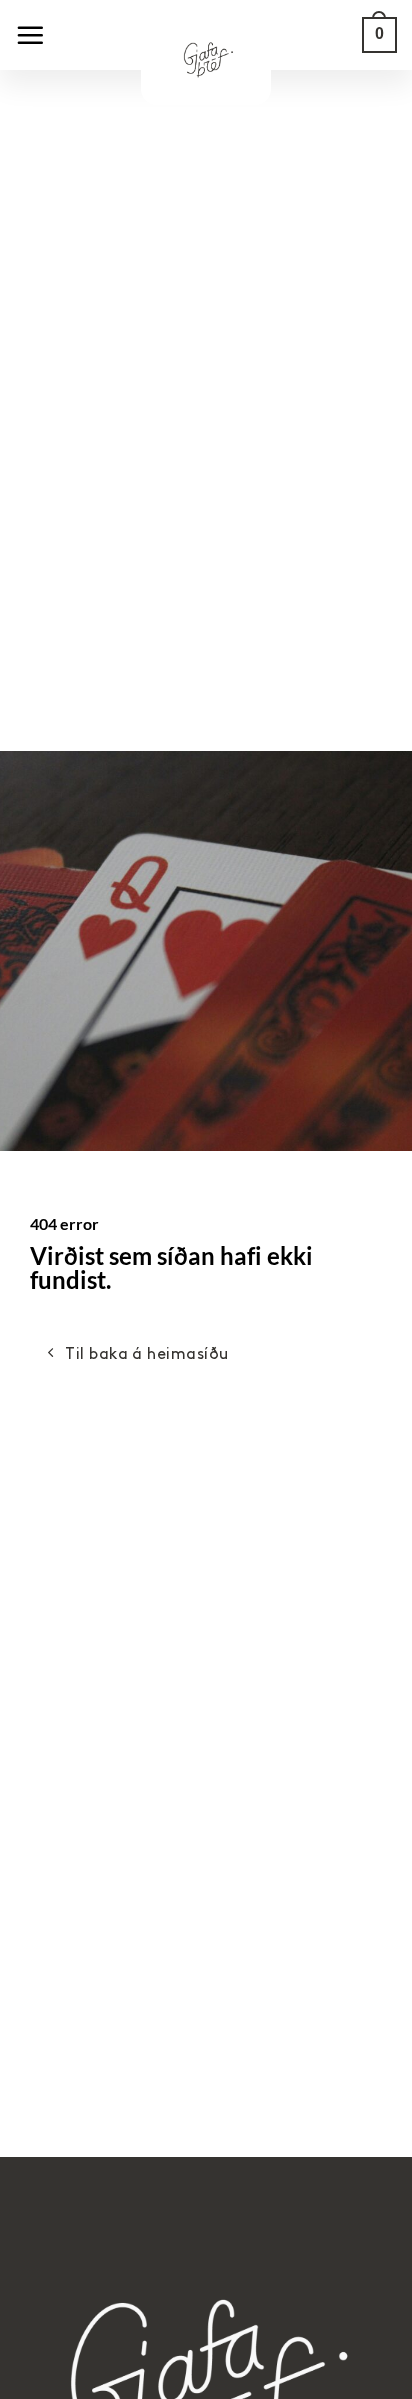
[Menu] (30, 35)
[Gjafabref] (206, 70)
